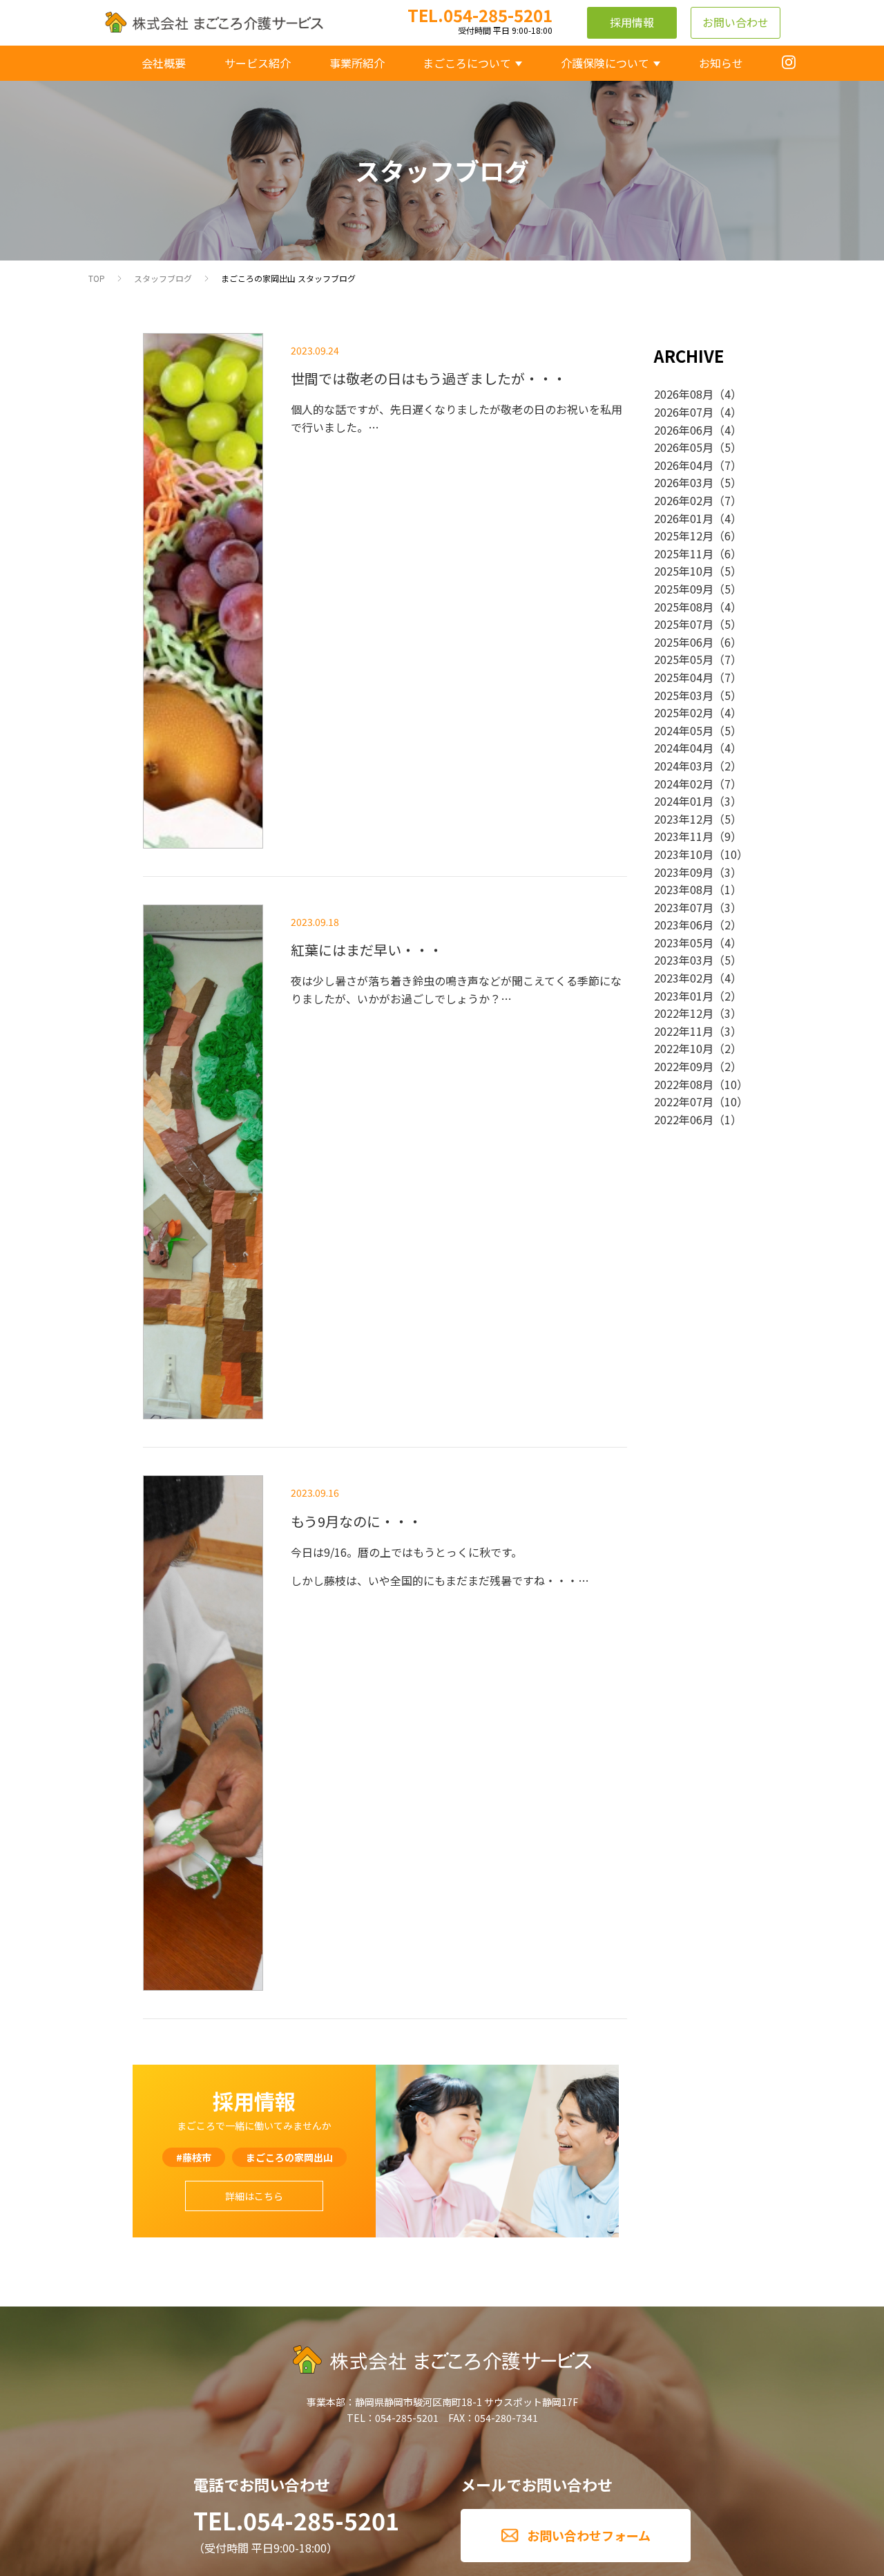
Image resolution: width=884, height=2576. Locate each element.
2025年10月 (684, 571)
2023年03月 (684, 960)
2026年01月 (684, 518)
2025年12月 (684, 536)
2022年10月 (684, 1048)
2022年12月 (684, 1013)
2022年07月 (684, 1101)
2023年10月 (684, 854)
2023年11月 (684, 836)
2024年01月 (684, 801)
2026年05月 (684, 447)
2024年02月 (684, 784)
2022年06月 (684, 1119)
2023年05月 (684, 943)
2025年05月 (684, 659)
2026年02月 (684, 500)
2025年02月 (684, 712)
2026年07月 (684, 412)
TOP (97, 278)
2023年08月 (684, 889)
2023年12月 (684, 819)
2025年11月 (684, 553)
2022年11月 (684, 1031)
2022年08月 (684, 1084)
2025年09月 (684, 589)
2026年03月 (684, 482)
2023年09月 (684, 872)
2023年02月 (684, 978)
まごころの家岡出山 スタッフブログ (288, 278)
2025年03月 (684, 695)
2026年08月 (684, 394)
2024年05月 (684, 730)
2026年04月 (684, 465)
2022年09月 (684, 1066)
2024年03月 (684, 766)
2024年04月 (684, 748)
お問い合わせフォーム (589, 2535)
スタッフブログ (163, 278)
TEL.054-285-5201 (296, 2520)
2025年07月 (684, 624)
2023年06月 (684, 925)
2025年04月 (684, 677)
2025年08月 (684, 607)
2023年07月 (684, 907)
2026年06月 (684, 430)
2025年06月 (684, 642)
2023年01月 (684, 996)
